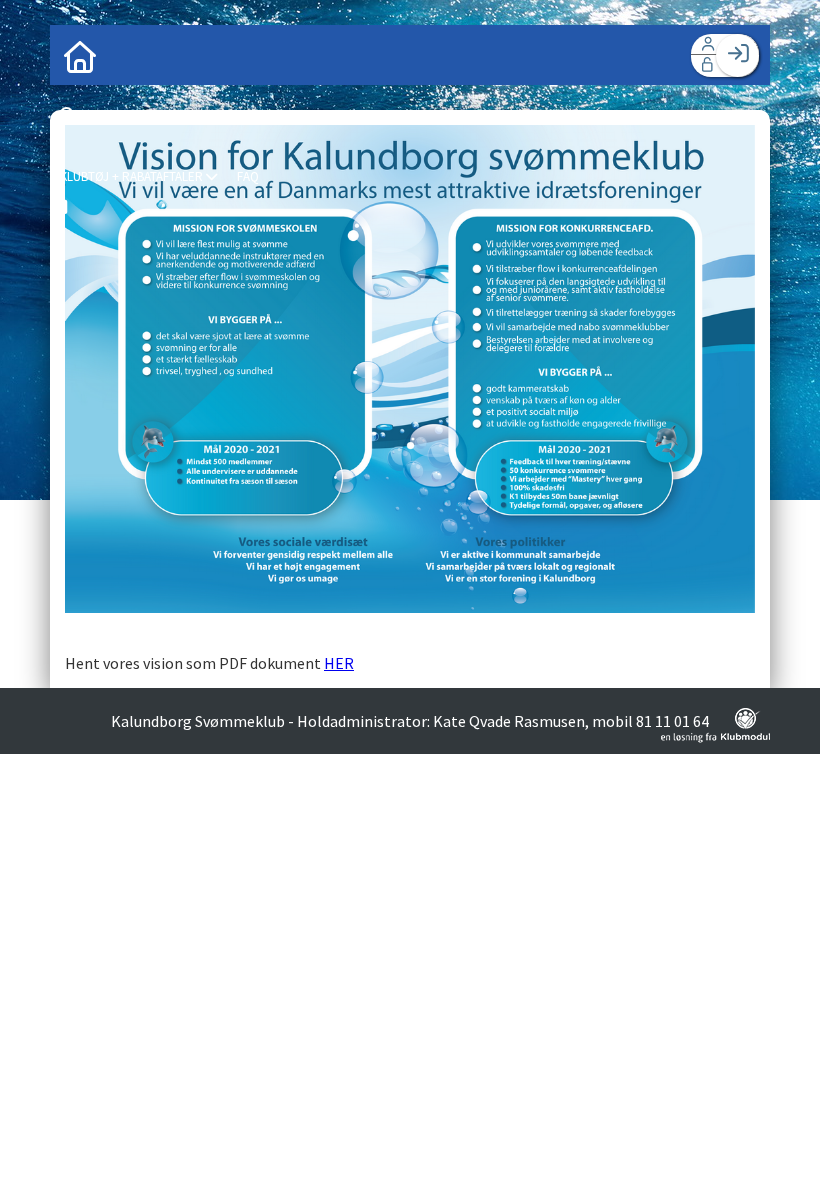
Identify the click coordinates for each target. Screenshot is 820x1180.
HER (339, 663)
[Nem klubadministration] (715, 737)
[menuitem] (80, 55)
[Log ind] (737, 55)
